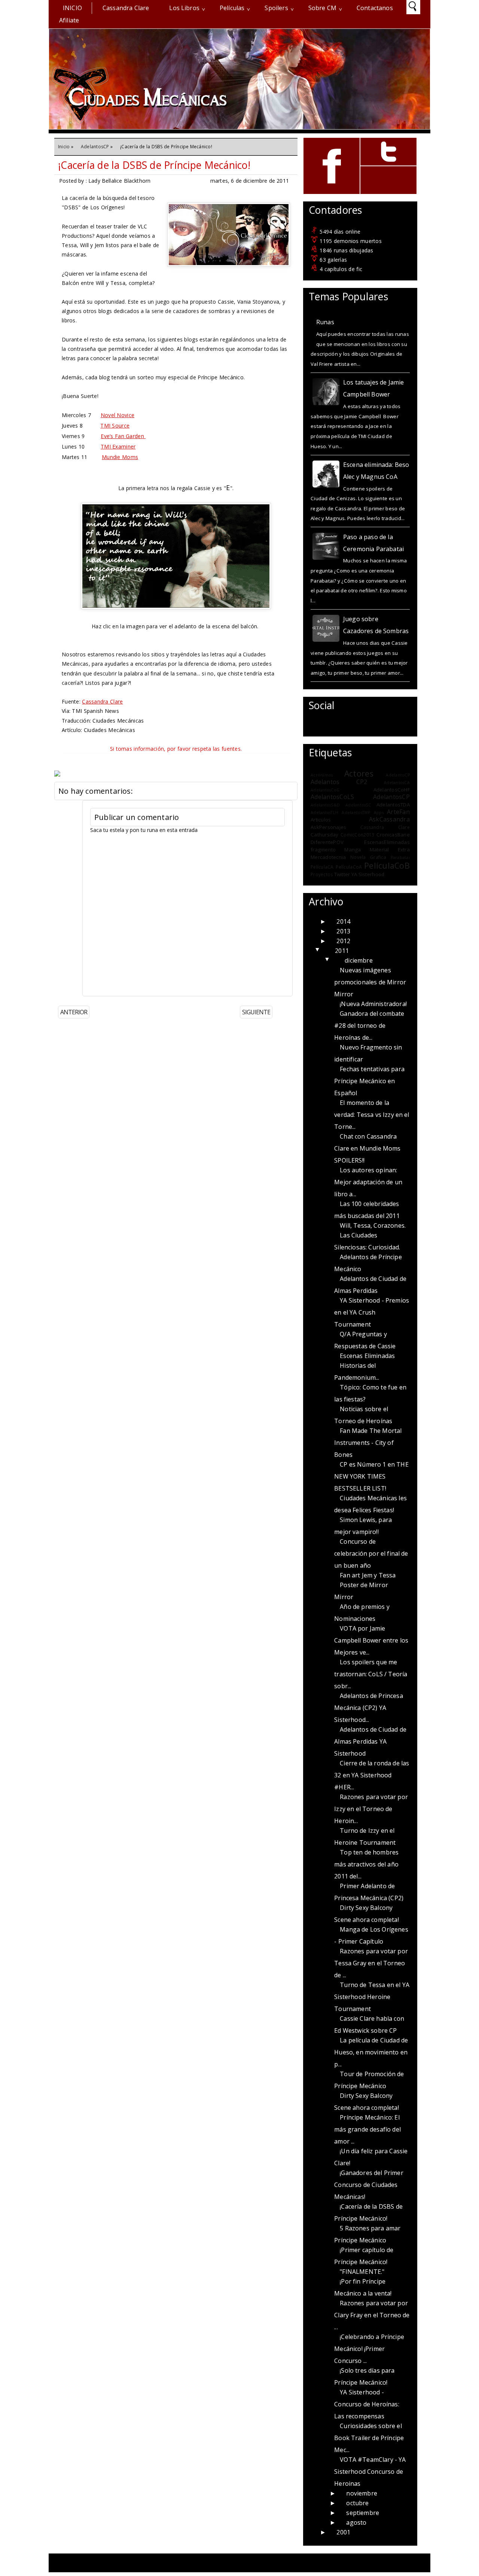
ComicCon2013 (357, 835)
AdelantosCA (397, 783)
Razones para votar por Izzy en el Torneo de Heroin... (371, 1809)
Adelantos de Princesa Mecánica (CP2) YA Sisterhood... (368, 1708)
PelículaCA (322, 867)
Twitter (342, 874)
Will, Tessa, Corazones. (373, 1225)
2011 (342, 951)
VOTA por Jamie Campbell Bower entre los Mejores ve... (371, 1640)
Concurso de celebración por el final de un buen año (371, 1553)
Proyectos (322, 874)
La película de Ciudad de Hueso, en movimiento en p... (371, 2052)
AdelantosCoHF (392, 790)
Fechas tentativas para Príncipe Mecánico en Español (369, 1081)
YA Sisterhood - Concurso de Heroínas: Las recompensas (367, 2404)
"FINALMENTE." (362, 2272)
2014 (343, 921)
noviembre (361, 2493)
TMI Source (115, 426)
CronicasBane (393, 835)
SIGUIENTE (256, 1012)
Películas (232, 8)
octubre (357, 2503)
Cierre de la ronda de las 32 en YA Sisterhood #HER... (372, 1775)
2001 (343, 2532)
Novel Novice (118, 415)
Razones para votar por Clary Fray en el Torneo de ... (372, 2315)
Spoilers (276, 8)
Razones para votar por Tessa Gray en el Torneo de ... (371, 1963)
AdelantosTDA (393, 805)
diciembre (359, 960)
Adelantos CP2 (339, 782)
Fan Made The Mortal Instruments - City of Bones (368, 1443)
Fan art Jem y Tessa (368, 1575)
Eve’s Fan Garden (123, 436)
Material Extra (390, 850)
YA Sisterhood (368, 874)
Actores (359, 773)
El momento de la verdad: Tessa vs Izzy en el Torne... (372, 1115)
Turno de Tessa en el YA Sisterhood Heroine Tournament (372, 1997)
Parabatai (400, 857)
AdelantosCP (95, 147)
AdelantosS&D (325, 805)
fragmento (323, 850)
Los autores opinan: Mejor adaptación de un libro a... (368, 1182)
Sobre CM (322, 8)
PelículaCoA (349, 867)
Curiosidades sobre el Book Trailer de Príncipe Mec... (369, 2438)
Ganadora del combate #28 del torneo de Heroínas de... (369, 1026)
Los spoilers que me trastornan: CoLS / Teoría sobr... (371, 1674)
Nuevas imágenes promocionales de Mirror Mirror (370, 982)
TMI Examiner (118, 446)
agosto (356, 2522)
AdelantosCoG (325, 790)
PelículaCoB (387, 865)
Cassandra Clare (126, 8)
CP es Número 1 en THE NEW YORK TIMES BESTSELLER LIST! (371, 1476)
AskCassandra (389, 819)
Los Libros (184, 8)
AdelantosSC (358, 805)
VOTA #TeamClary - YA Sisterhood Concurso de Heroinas (370, 2472)
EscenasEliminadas (387, 842)
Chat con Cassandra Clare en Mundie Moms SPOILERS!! (367, 1148)
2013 (343, 931)
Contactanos (375, 8)
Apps (379, 812)
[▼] (326, 951)
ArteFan (398, 812)
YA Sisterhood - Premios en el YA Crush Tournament (372, 1312)
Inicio (72, 8)
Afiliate (69, 20)
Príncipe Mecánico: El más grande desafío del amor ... (367, 2129)
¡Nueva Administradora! (373, 1004)
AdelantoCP (398, 775)
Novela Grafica (368, 857)
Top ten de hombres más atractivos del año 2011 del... (366, 1864)
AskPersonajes (328, 827)
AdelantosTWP (356, 812)
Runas (325, 322)
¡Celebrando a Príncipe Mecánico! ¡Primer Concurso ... (369, 2349)
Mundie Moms (120, 457)
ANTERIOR (74, 1012)
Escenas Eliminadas (367, 1356)
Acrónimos (322, 775)
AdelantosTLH (324, 812)
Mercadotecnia (328, 857)
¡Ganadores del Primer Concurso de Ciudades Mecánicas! (369, 2185)
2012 (343, 941)
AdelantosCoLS (332, 797)
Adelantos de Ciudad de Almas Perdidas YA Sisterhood (370, 1741)
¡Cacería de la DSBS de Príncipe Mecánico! (154, 165)
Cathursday (325, 835)
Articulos (321, 820)
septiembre (363, 2513)
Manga (353, 850)
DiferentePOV (327, 842)
